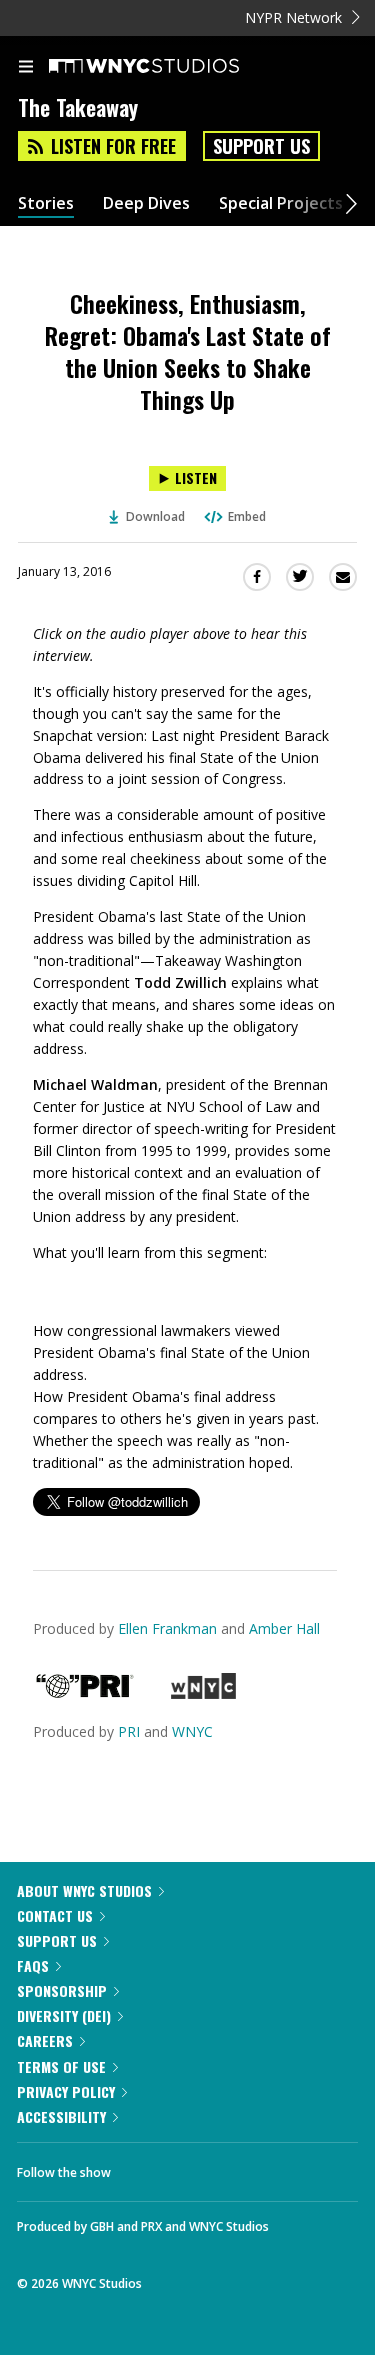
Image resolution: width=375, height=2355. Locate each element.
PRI (129, 1731)
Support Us (261, 146)
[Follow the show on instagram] (255, 2167)
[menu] (26, 68)
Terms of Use (61, 2066)
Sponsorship (62, 1990)
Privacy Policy (66, 2091)
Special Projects (281, 203)
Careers (45, 2040)
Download (155, 516)
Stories (46, 203)
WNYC (192, 1731)
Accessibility (61, 2116)
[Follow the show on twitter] (201, 2167)
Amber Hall (284, 1628)
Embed (247, 516)
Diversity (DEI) (64, 2015)
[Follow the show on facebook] (146, 2167)
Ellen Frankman (167, 1628)
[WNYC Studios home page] (169, 67)
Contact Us (55, 1915)
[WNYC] (203, 1693)
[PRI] (85, 1693)
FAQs (33, 1965)
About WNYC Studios (84, 1890)
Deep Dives (146, 203)
